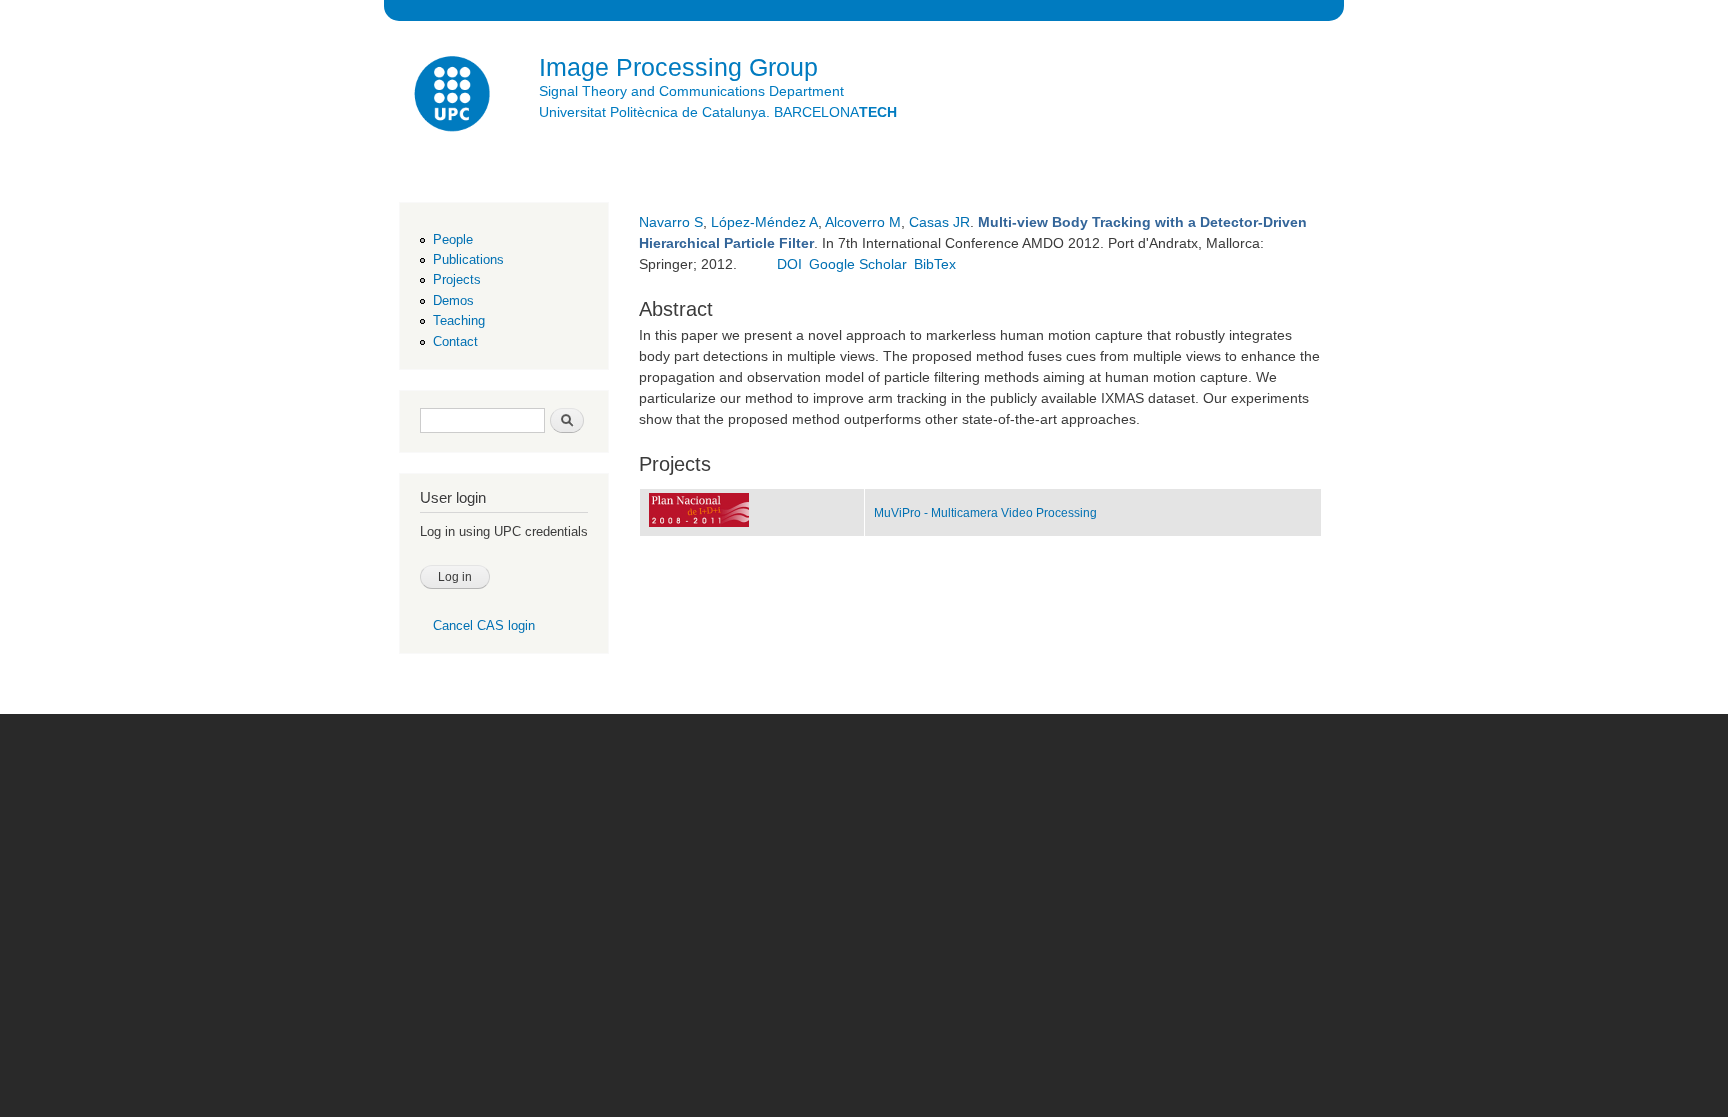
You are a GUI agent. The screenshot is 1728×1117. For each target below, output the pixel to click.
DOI (789, 264)
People (453, 239)
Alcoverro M (863, 222)
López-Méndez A (764, 222)
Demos (453, 300)
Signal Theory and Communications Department (691, 91)
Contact (455, 341)
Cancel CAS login (484, 625)
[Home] (454, 96)
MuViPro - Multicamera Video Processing (985, 513)
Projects (457, 279)
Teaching (459, 320)
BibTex (935, 264)
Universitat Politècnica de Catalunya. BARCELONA (718, 112)
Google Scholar (858, 264)
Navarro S (671, 222)
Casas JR (939, 222)
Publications (468, 259)
